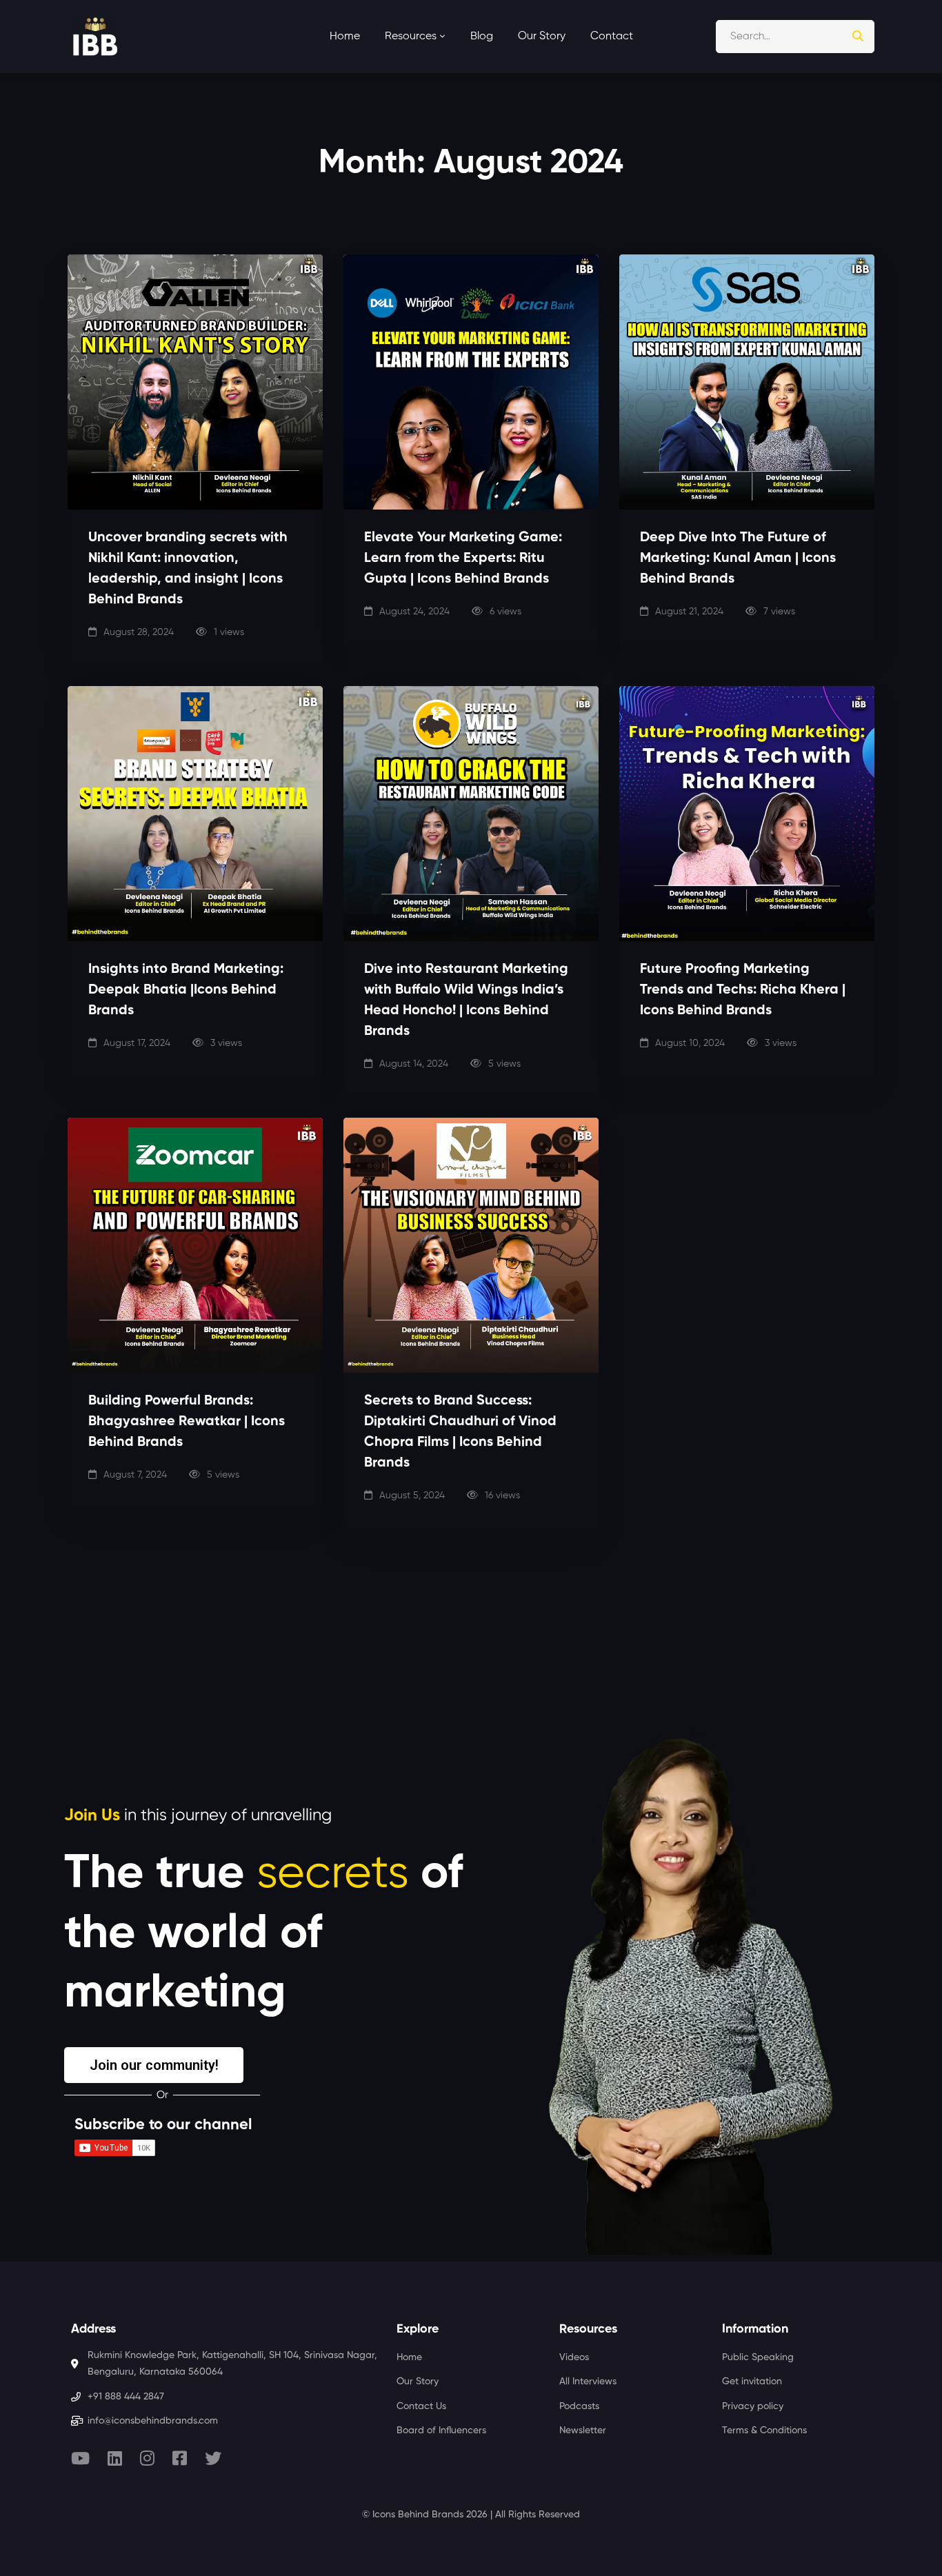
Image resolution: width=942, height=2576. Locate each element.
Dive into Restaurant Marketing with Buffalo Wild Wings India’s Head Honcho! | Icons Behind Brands (466, 1000)
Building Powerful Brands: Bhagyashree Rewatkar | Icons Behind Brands (187, 1422)
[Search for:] (795, 36)
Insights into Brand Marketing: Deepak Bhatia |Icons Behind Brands (186, 990)
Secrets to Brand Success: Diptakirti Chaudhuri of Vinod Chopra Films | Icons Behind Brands (460, 1432)
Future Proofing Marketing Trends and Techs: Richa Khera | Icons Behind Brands (743, 990)
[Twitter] (213, 2458)
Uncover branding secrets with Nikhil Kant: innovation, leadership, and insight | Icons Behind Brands (188, 569)
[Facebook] (180, 2458)
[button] (154, 2065)
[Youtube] (80, 2458)
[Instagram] (147, 2458)
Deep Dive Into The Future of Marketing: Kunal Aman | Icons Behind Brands (738, 559)
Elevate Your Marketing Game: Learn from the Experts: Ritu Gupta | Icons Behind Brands (463, 559)
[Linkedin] (115, 2458)
